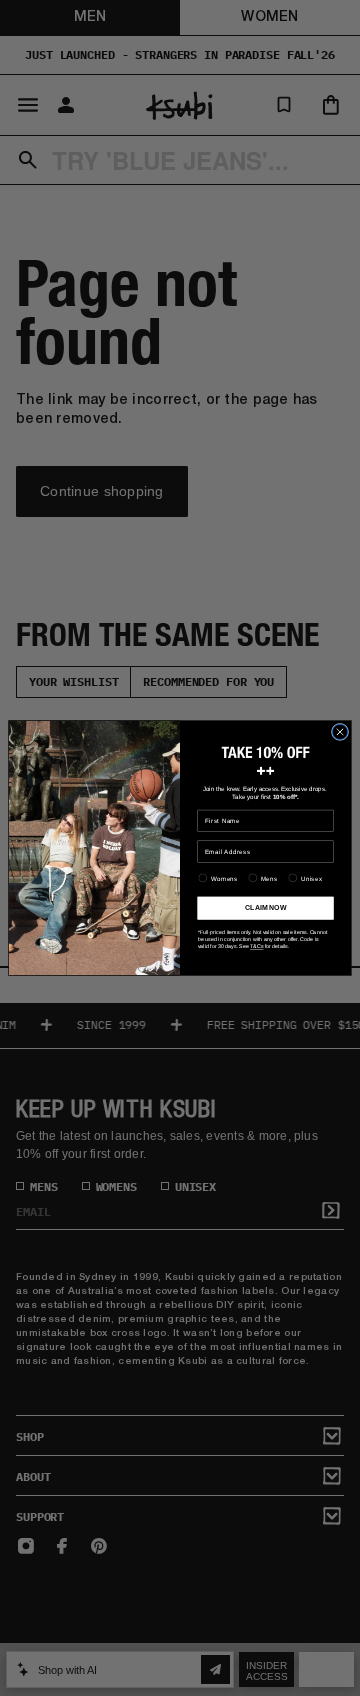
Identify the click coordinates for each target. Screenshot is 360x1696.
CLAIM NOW (265, 907)
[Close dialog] (339, 731)
